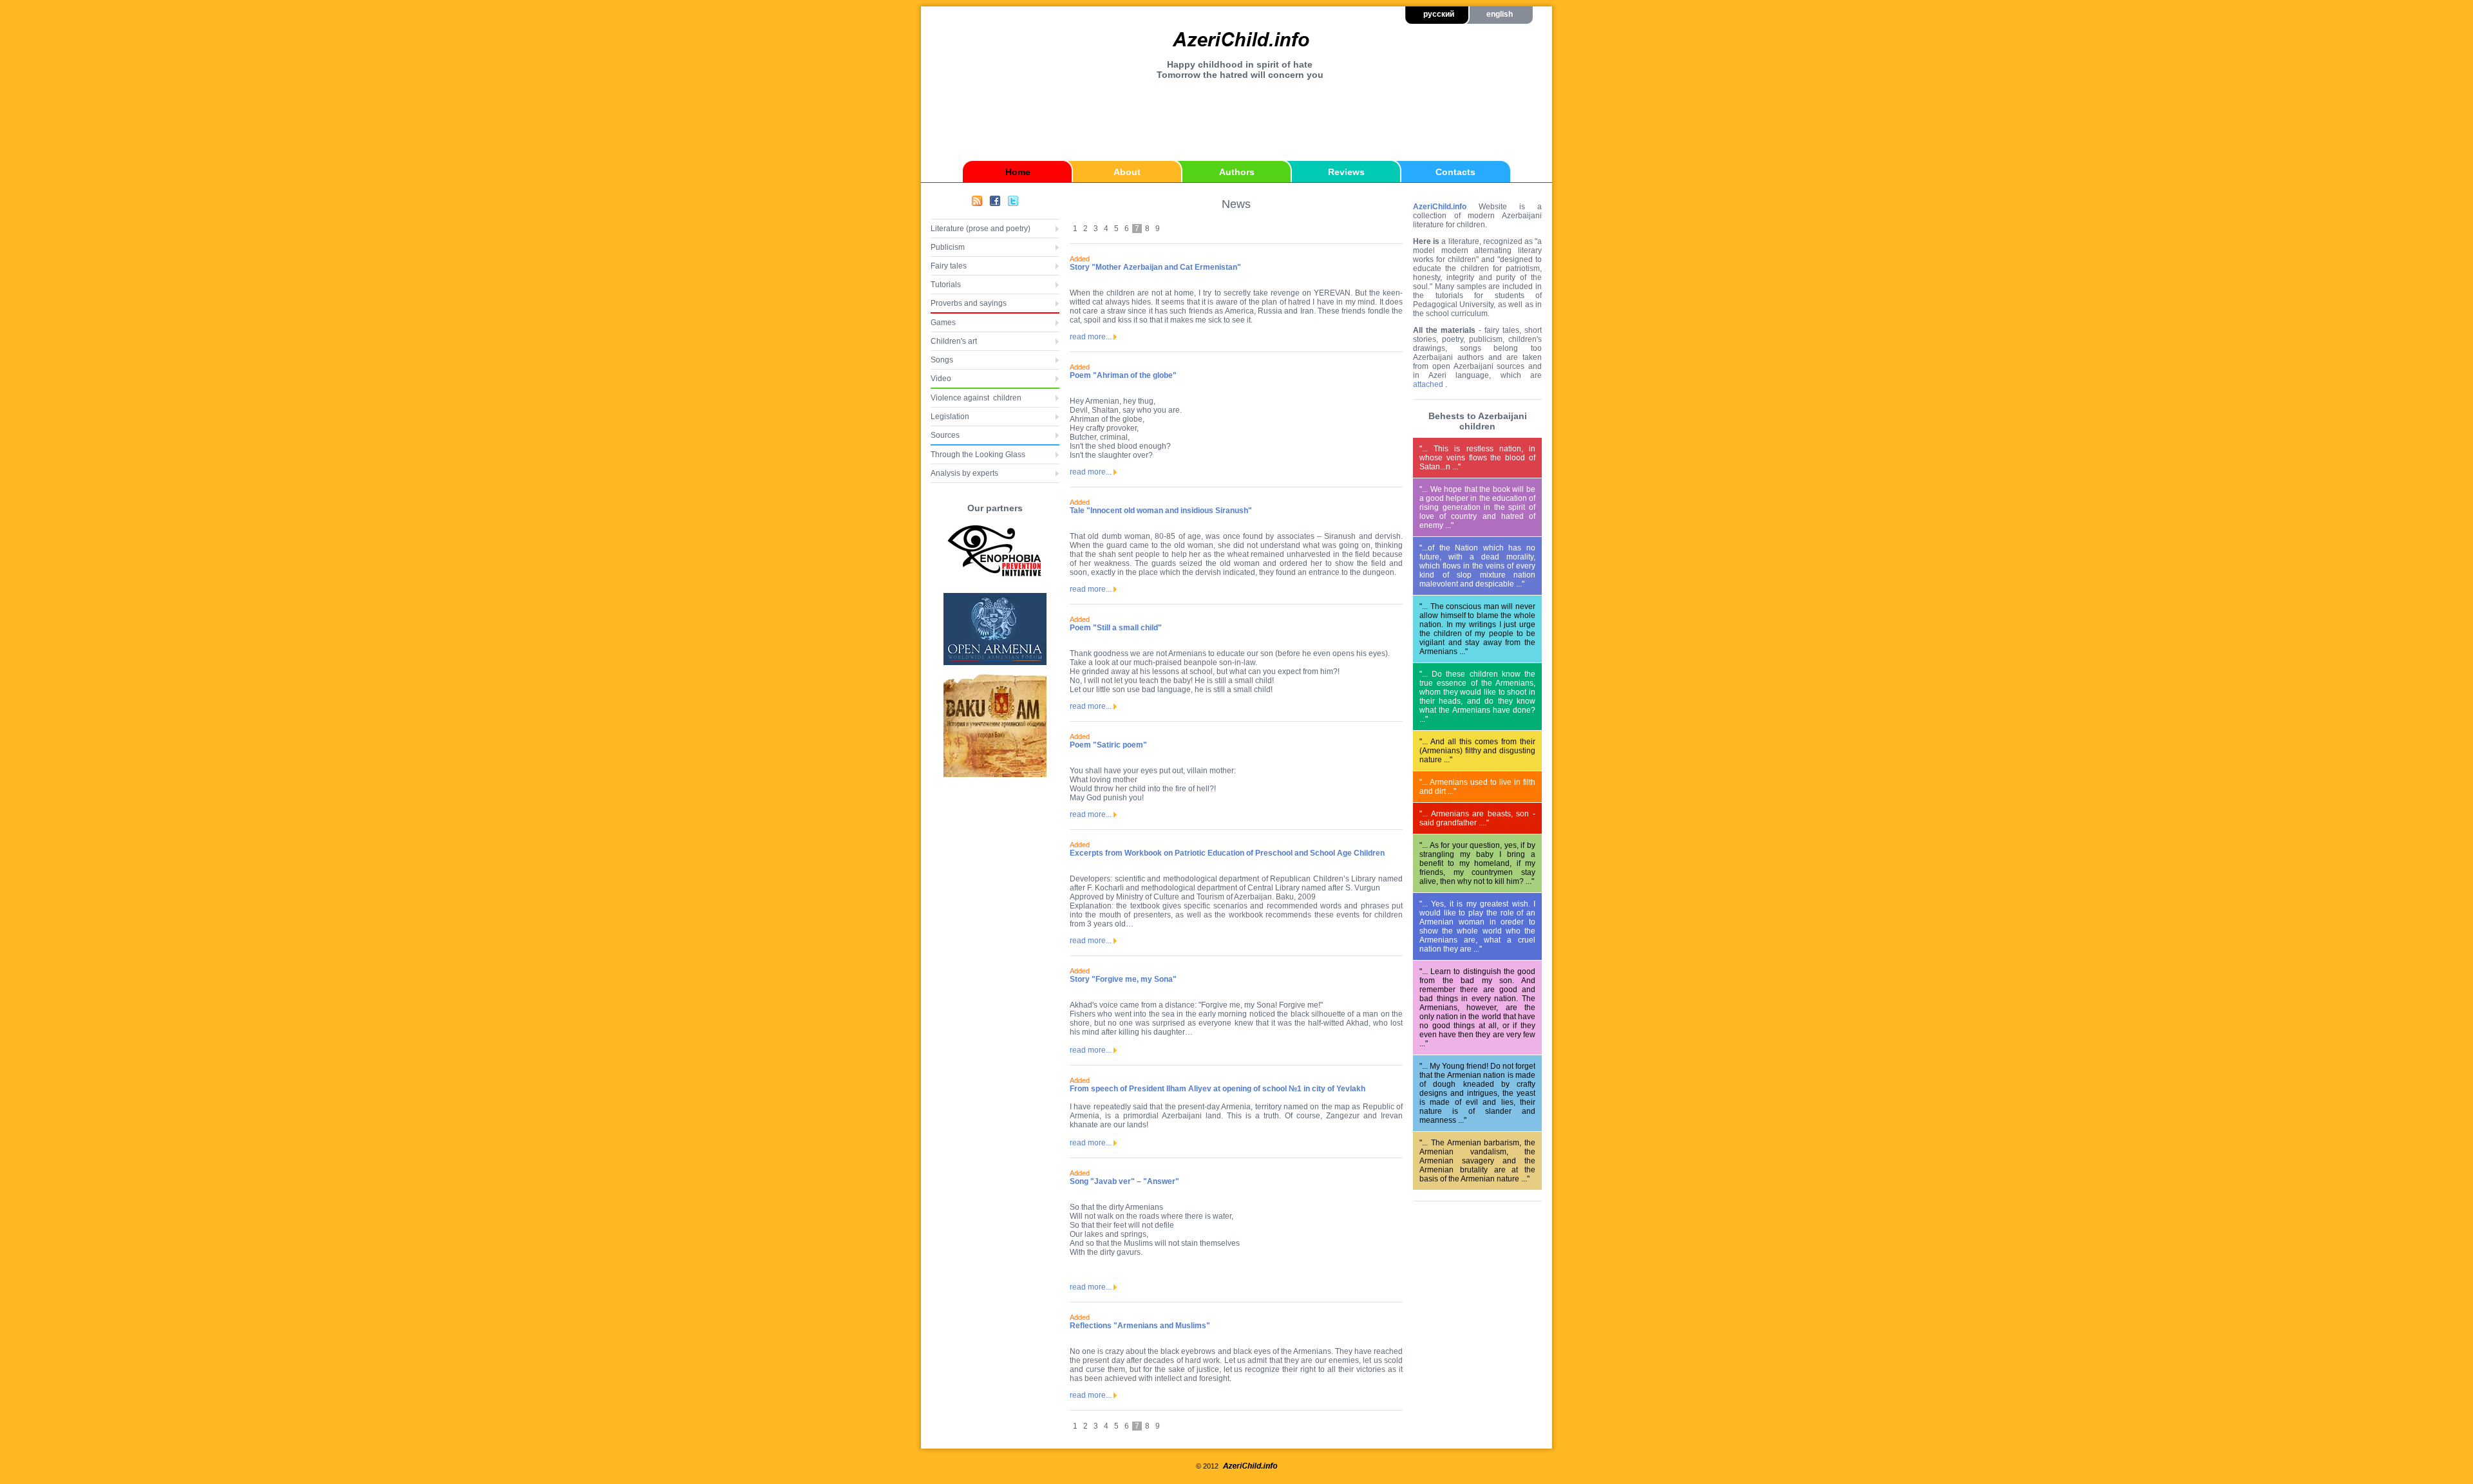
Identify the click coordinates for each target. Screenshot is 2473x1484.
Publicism (948, 247)
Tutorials (946, 285)
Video (941, 379)
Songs (942, 360)
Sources (945, 435)
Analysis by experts (964, 473)
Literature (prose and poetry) (981, 229)
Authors (1237, 172)
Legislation (950, 417)
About (1127, 172)
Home (1018, 172)
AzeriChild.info (1440, 207)
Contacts (1455, 172)
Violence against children (976, 398)
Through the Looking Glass (978, 455)
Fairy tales (949, 266)
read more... (1091, 337)
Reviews (1346, 172)
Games (943, 323)
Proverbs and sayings (969, 303)
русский (1439, 14)
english (1500, 14)
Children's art (954, 341)
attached (1429, 384)
